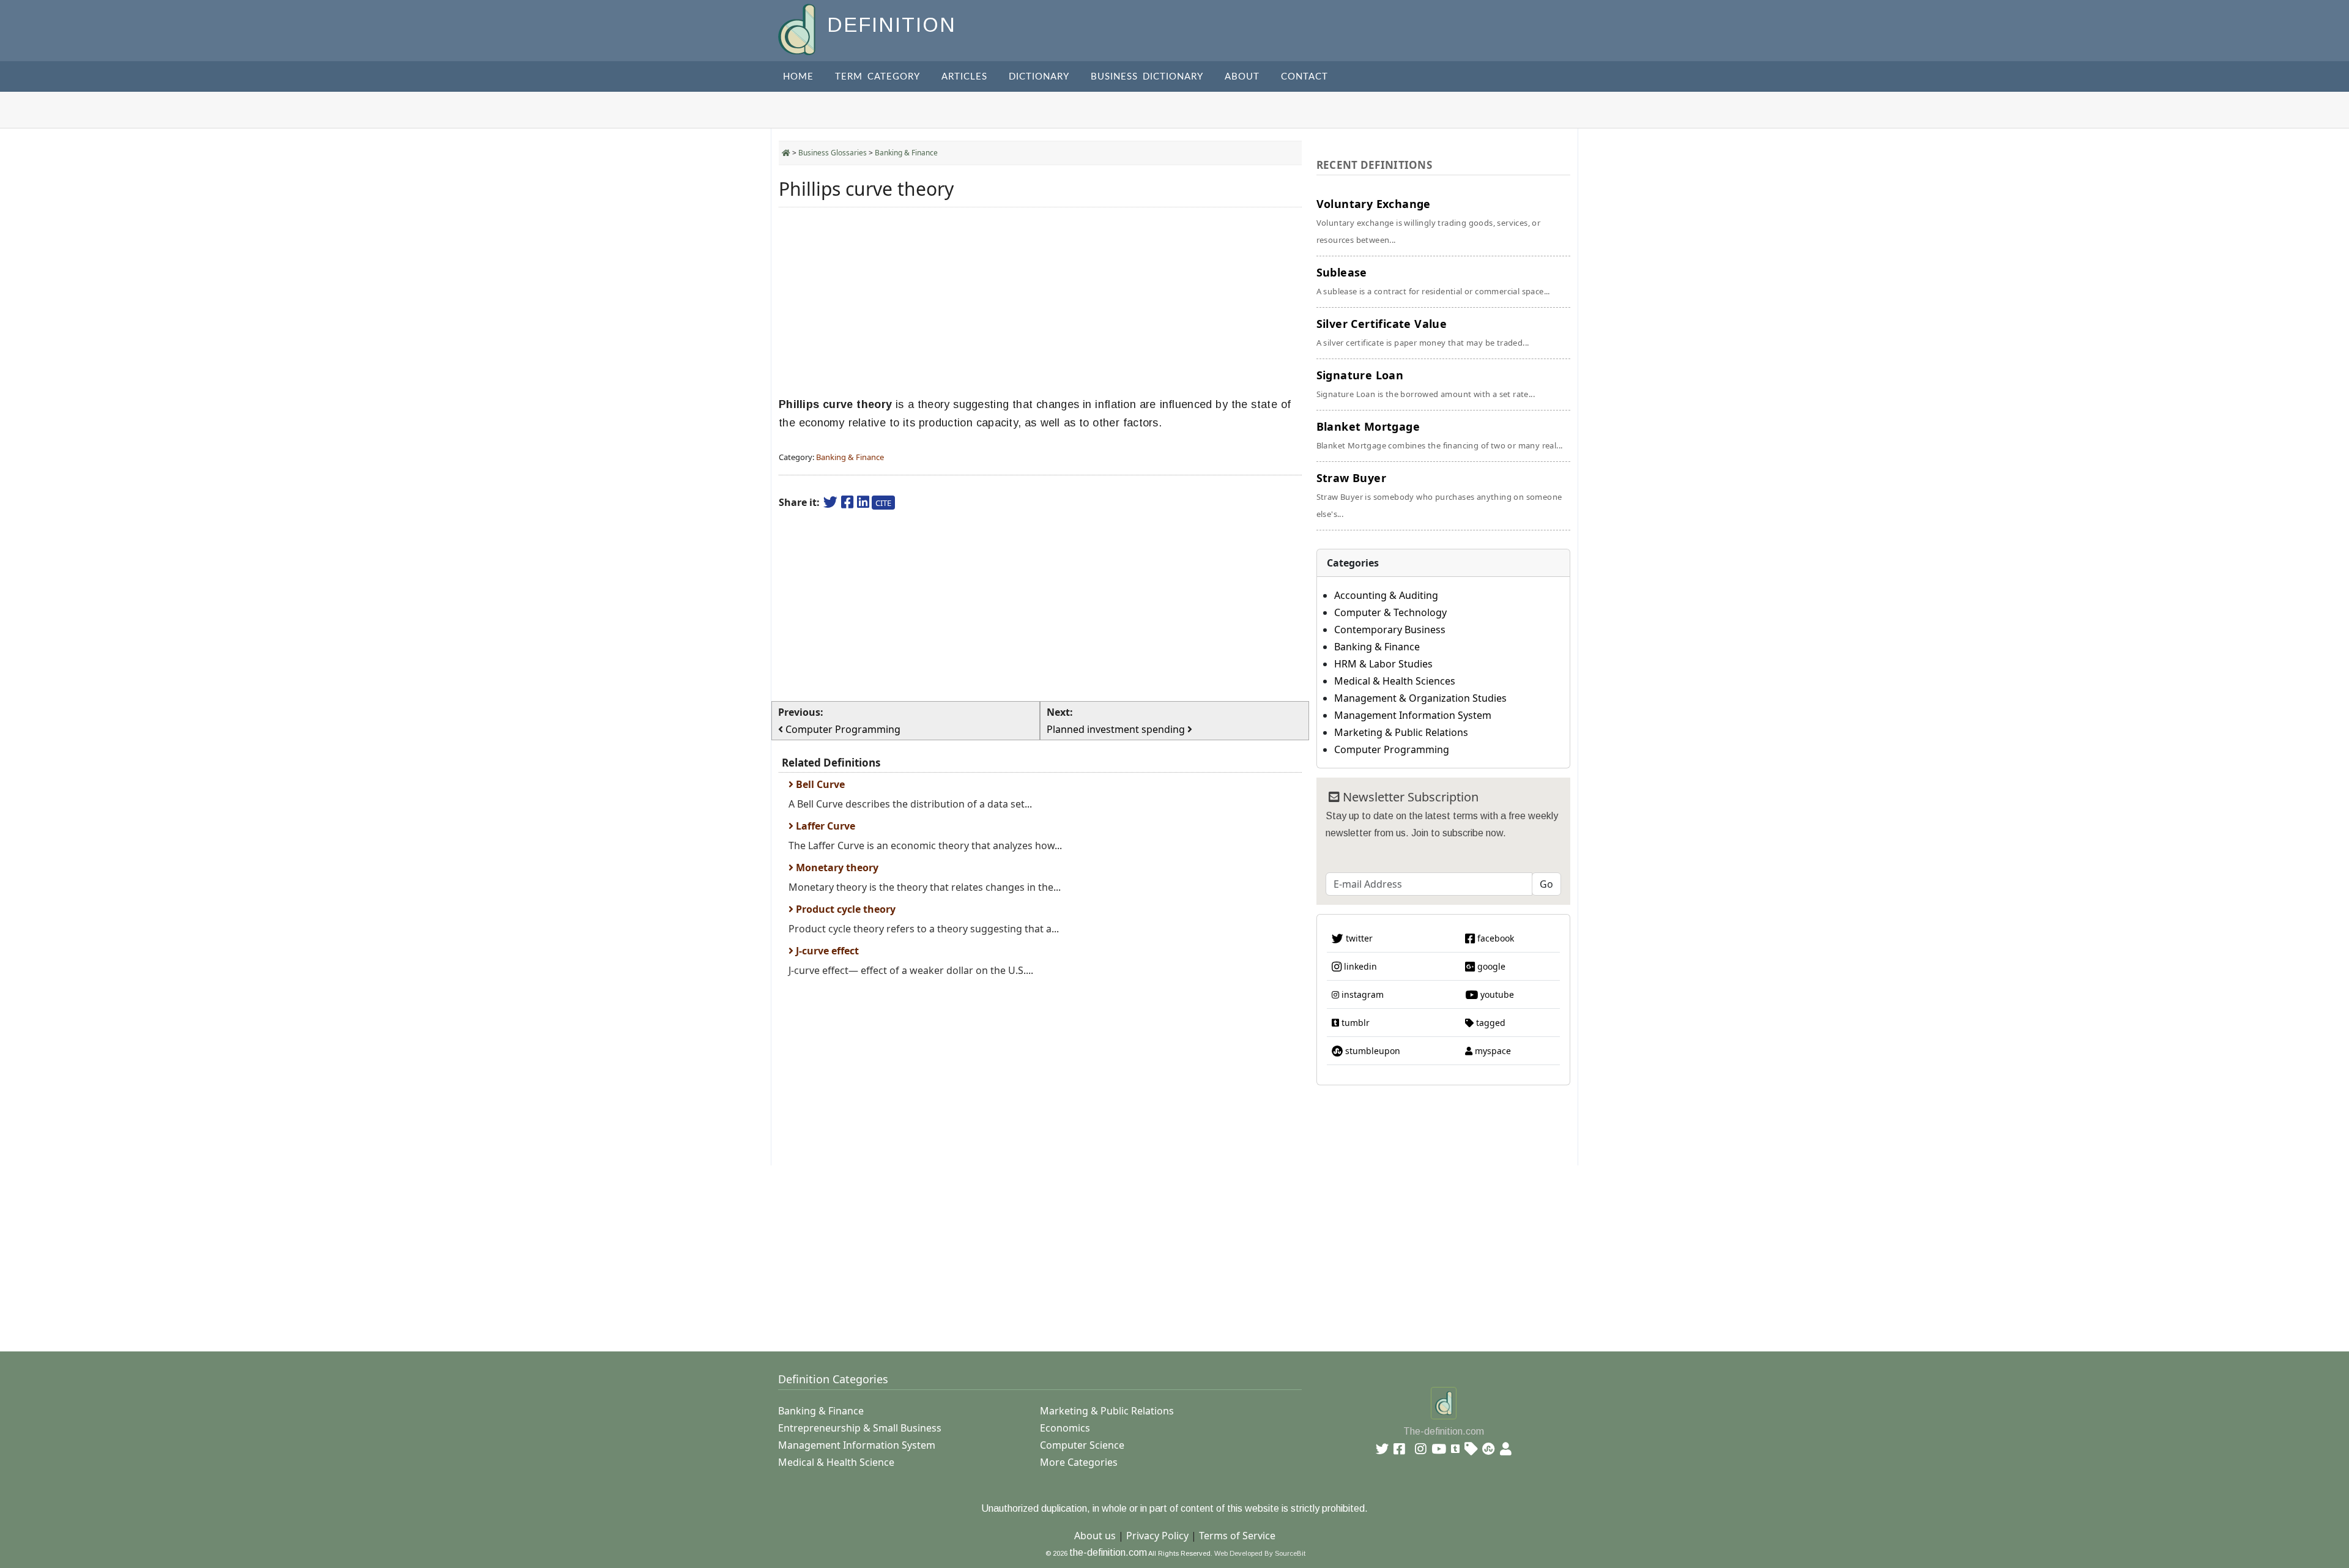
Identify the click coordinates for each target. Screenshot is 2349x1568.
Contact (1304, 77)
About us (1095, 1536)
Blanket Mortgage (1440, 435)
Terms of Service (1237, 1536)
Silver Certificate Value (1423, 332)
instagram (1361, 994)
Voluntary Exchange (1429, 221)
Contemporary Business (1390, 630)
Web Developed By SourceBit (1260, 1553)
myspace (1492, 1051)
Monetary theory (836, 868)
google (1490, 966)
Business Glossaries (833, 153)
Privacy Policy (1157, 1536)
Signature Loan (1426, 384)
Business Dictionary (1147, 77)
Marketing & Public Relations (1401, 732)
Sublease (1433, 281)
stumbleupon (1371, 1051)
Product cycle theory (844, 909)
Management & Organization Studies (1420, 698)
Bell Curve (819, 784)
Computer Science (1082, 1445)
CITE (883, 503)
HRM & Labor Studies (1383, 664)
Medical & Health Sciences (1395, 681)
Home (798, 77)
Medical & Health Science (836, 1462)
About (1242, 77)
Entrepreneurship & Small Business (860, 1428)
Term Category (878, 77)
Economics (1065, 1428)
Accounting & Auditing (1386, 595)
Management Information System (1413, 715)
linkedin (1359, 966)
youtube (1496, 994)
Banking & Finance (906, 153)
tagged (1490, 1023)
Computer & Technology (1390, 612)
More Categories (1079, 1462)
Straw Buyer (1439, 495)
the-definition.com (1108, 1552)
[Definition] (798, 28)
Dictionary (1039, 77)
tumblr (1354, 1023)
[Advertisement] (1040, 302)
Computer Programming (1392, 749)
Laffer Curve (824, 826)
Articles (964, 77)
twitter (1358, 938)
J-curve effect (826, 951)
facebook (1494, 938)
